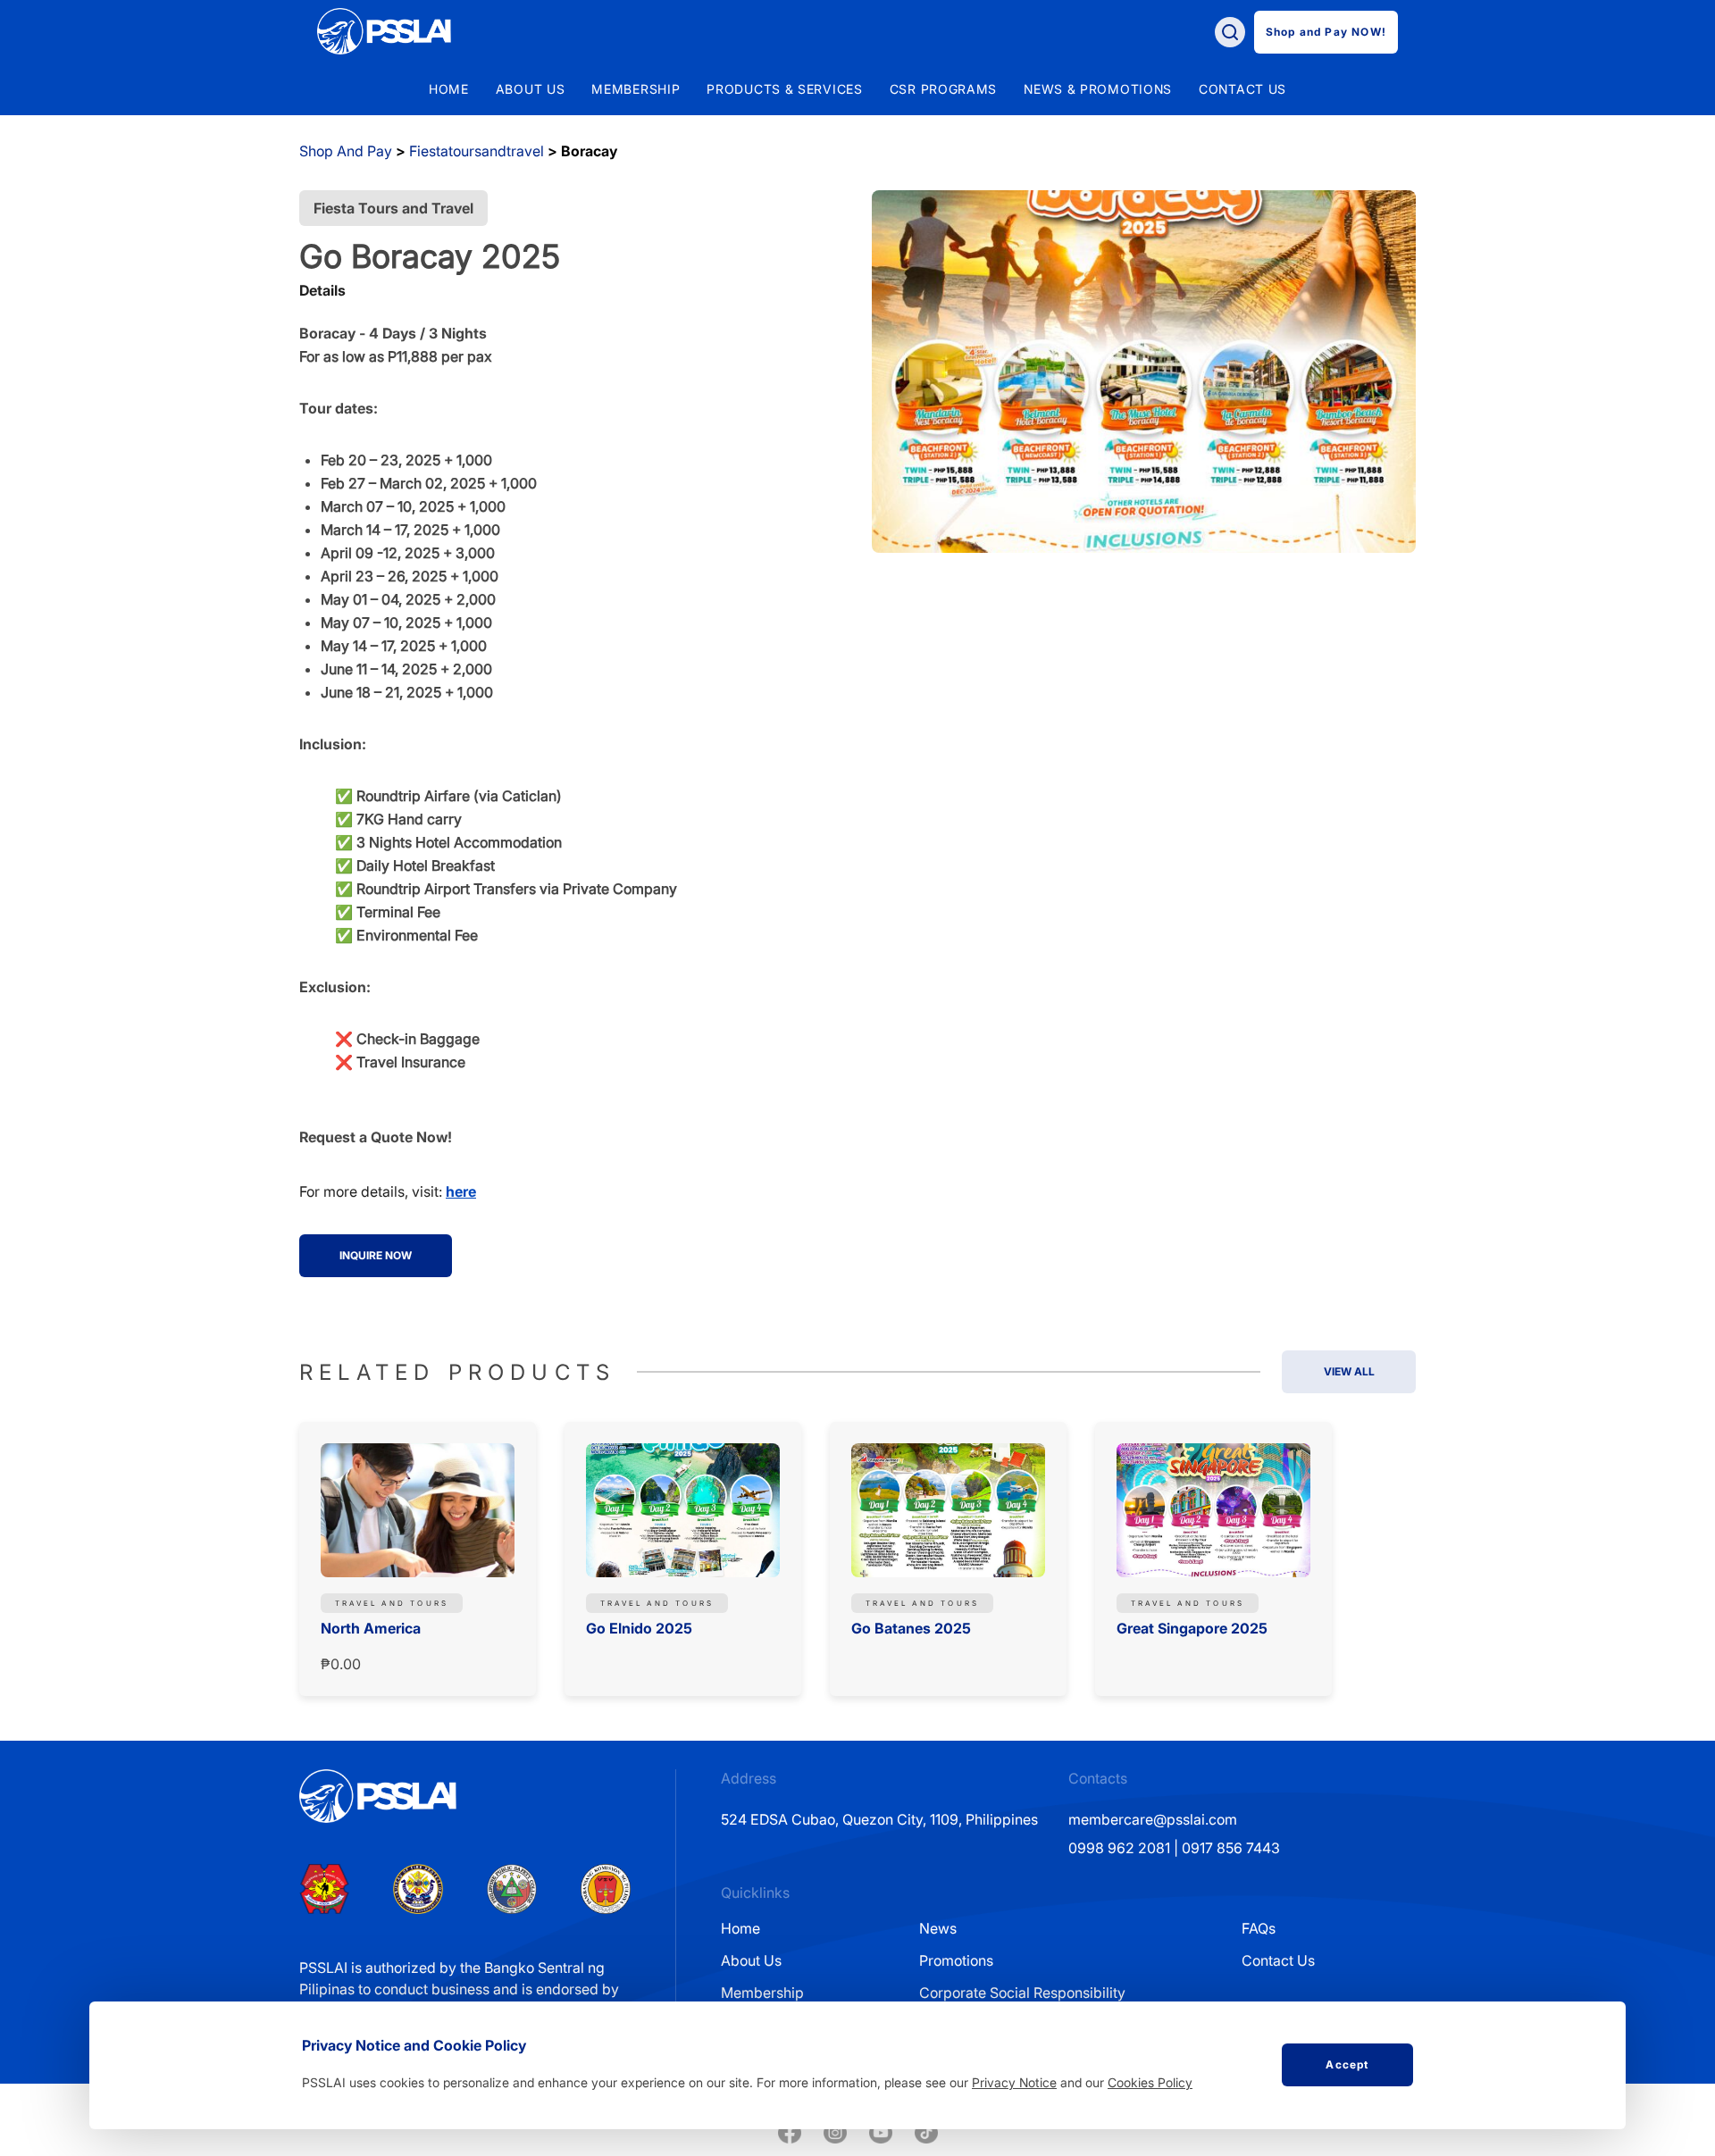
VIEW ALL (1349, 1371)
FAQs (1259, 1928)
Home (449, 89)
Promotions (956, 1960)
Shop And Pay (346, 151)
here (461, 1191)
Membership (762, 1993)
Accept (1347, 2064)
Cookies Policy (1150, 2082)
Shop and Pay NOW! (1326, 32)
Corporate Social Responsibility (1022, 1993)
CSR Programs (943, 89)
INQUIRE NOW (376, 1255)
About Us (751, 1960)
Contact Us (1278, 1960)
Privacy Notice (1014, 2082)
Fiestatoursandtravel (477, 151)
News (938, 1928)
